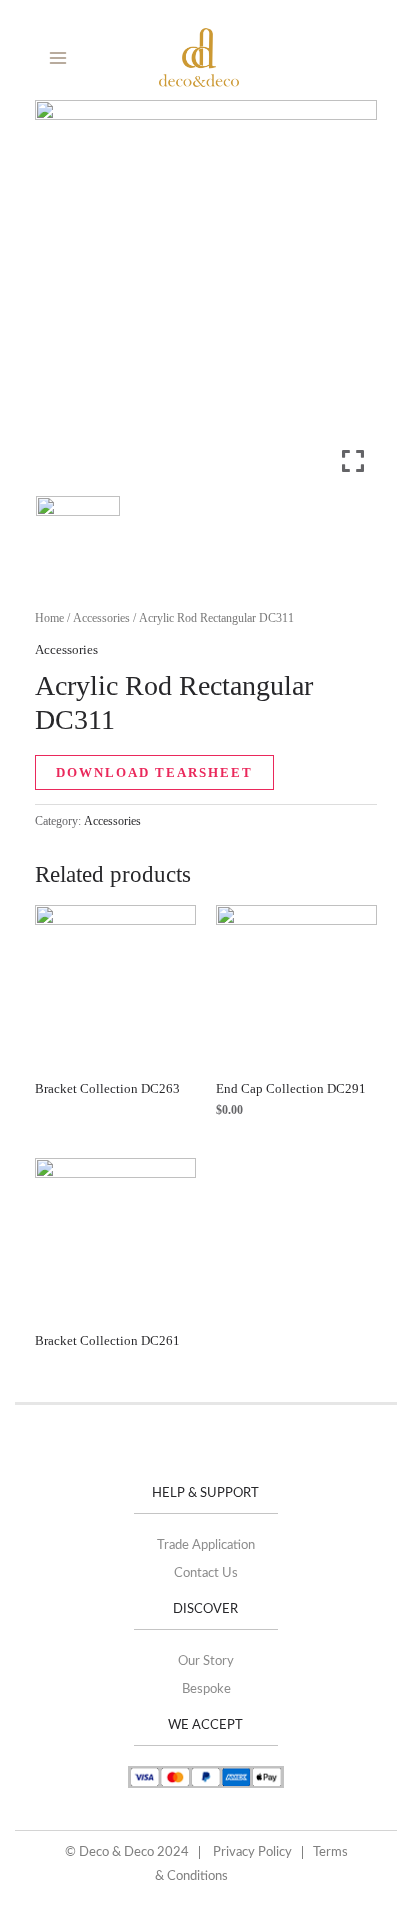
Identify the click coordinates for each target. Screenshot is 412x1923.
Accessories (101, 618)
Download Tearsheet (154, 772)
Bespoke (206, 1689)
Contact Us (206, 1573)
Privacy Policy (252, 1852)
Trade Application (206, 1545)
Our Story (206, 1661)
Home (49, 618)
